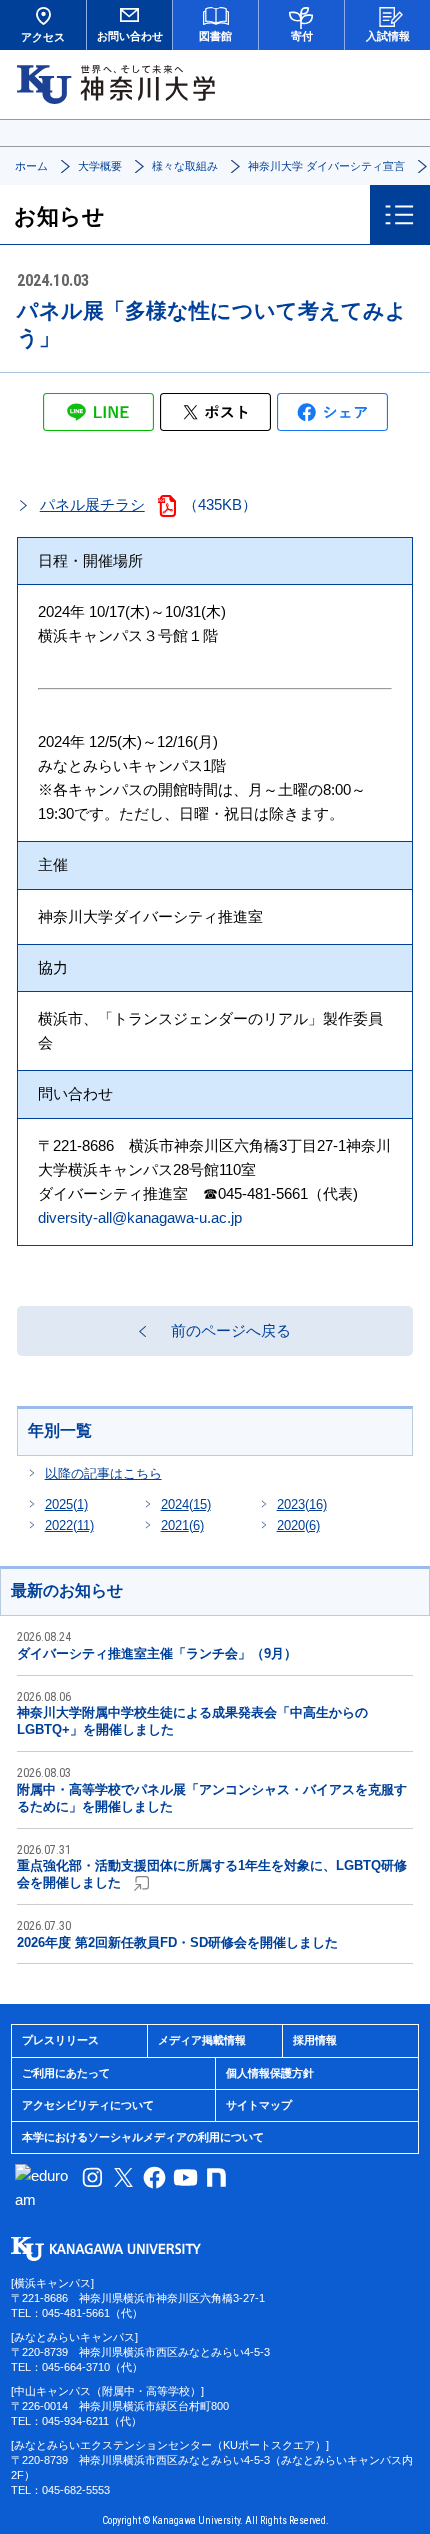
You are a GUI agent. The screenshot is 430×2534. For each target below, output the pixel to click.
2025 (66, 1504)
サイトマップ (259, 2105)
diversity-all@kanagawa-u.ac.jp (140, 1217)
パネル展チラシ (92, 504)
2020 (298, 1525)
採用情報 (315, 2040)
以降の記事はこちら (103, 1473)
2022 (69, 1525)
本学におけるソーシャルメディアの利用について (143, 2137)
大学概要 (100, 166)
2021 (182, 1525)
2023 (302, 1504)
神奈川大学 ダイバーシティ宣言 (326, 166)
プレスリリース (60, 2040)
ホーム (31, 166)
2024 (186, 1504)
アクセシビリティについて (88, 2105)
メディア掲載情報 (202, 2040)
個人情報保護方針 (270, 2073)
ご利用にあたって (66, 2073)
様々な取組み (185, 166)
